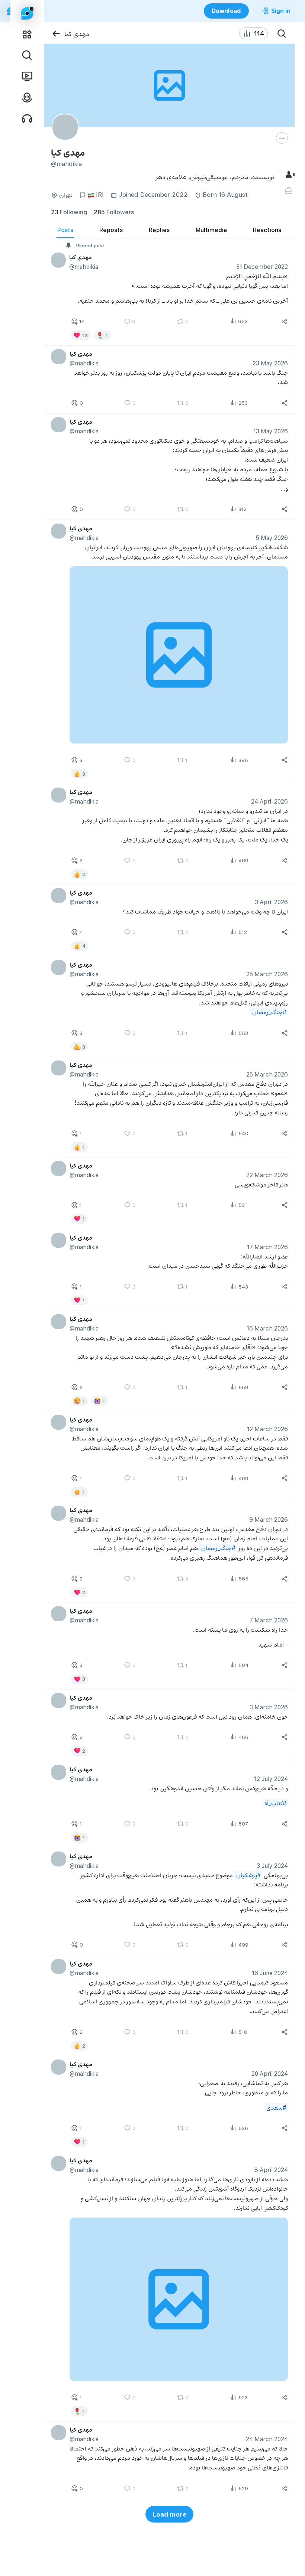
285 (114, 212)
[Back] (56, 34)
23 (69, 212)
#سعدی (276, 2107)
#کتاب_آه (275, 1803)
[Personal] (290, 191)
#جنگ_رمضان (269, 1011)
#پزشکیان (248, 1874)
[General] (290, 175)
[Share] (285, 322)
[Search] (282, 33)
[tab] (65, 230)
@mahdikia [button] (84, 266)
